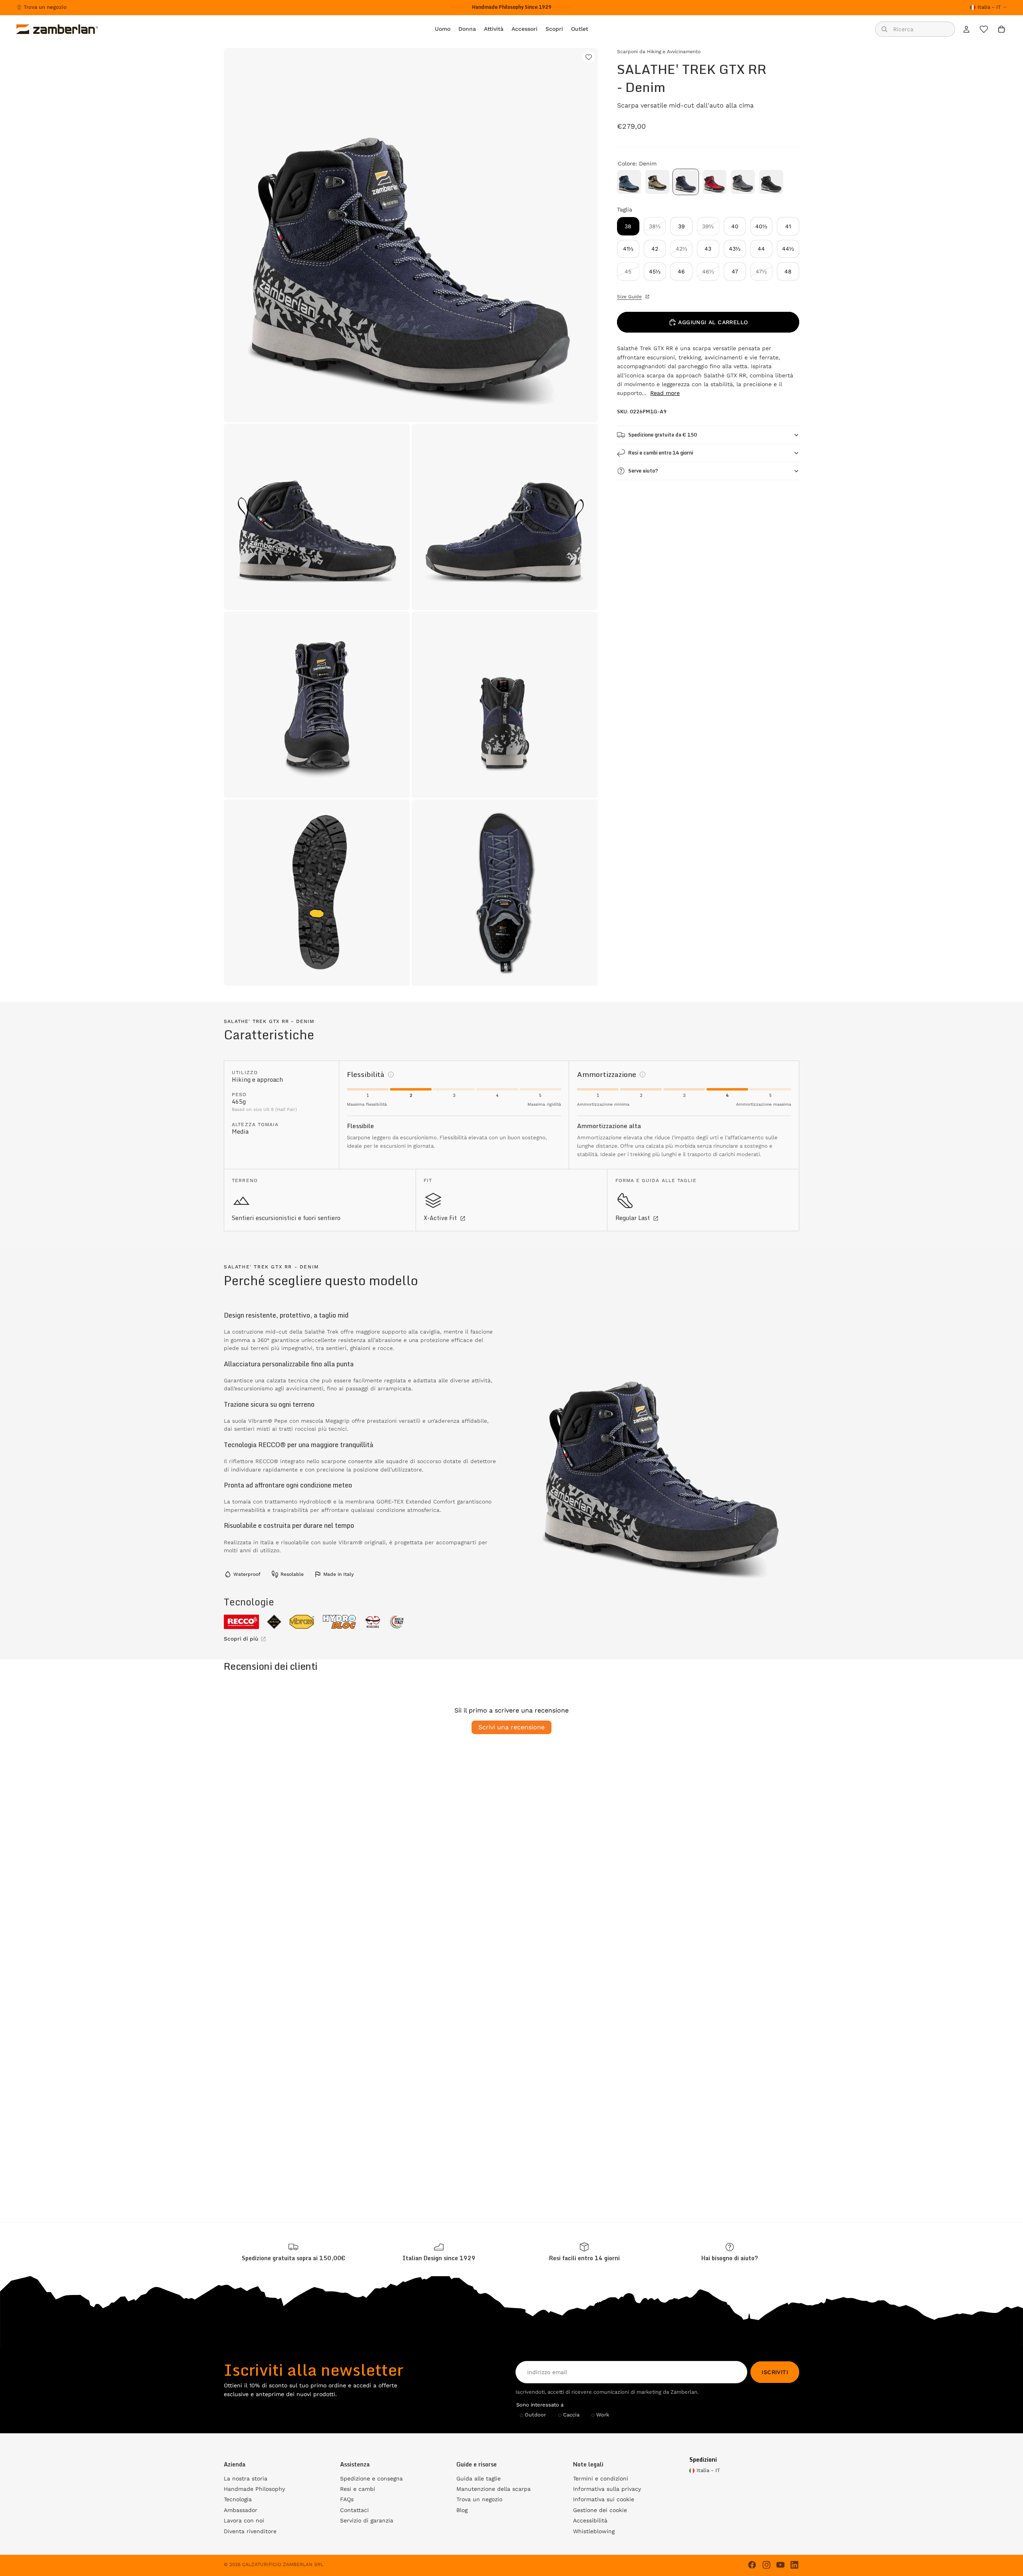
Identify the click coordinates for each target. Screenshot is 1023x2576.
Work (603, 2415)
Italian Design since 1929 (439, 2258)
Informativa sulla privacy (607, 2489)
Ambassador (241, 2510)
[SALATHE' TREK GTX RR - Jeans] (629, 182)
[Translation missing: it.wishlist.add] (589, 57)
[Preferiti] (984, 29)
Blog (462, 2510)
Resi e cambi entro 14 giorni (661, 453)
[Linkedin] (794, 2565)
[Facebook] (752, 2565)
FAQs (347, 2499)
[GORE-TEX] (274, 1622)
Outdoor (535, 2415)
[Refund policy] (584, 2252)
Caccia (571, 2415)
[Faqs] (730, 2252)
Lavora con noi (244, 2520)
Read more (665, 393)
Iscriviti (775, 2372)
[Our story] (439, 2252)
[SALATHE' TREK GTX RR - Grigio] (743, 182)
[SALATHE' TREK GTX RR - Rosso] (715, 182)
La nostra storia (246, 2478)
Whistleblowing (594, 2531)
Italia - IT (989, 7)
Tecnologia (238, 2499)
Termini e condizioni (601, 2478)
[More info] (391, 1075)
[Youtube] (780, 2565)
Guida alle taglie (479, 2478)
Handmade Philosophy (254, 2489)
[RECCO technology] (241, 1622)
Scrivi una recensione (511, 1727)
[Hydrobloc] (339, 1622)
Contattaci (354, 2510)
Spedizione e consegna (371, 2478)
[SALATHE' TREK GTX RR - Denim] (686, 182)
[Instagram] (766, 2565)
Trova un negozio (45, 7)
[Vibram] (302, 1622)
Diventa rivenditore (250, 2531)
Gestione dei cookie (600, 2510)
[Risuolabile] (373, 1622)
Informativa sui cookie (604, 2499)
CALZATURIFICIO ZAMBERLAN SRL (283, 2564)
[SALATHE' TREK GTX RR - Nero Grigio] (771, 182)
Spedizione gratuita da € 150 (663, 435)
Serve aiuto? (643, 471)
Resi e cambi (358, 2489)
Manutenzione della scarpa (494, 2489)
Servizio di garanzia (367, 2520)
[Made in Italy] (397, 1622)
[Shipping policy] (293, 2252)
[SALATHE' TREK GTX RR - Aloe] (657, 182)
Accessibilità (590, 2520)
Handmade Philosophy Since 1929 (512, 7)
